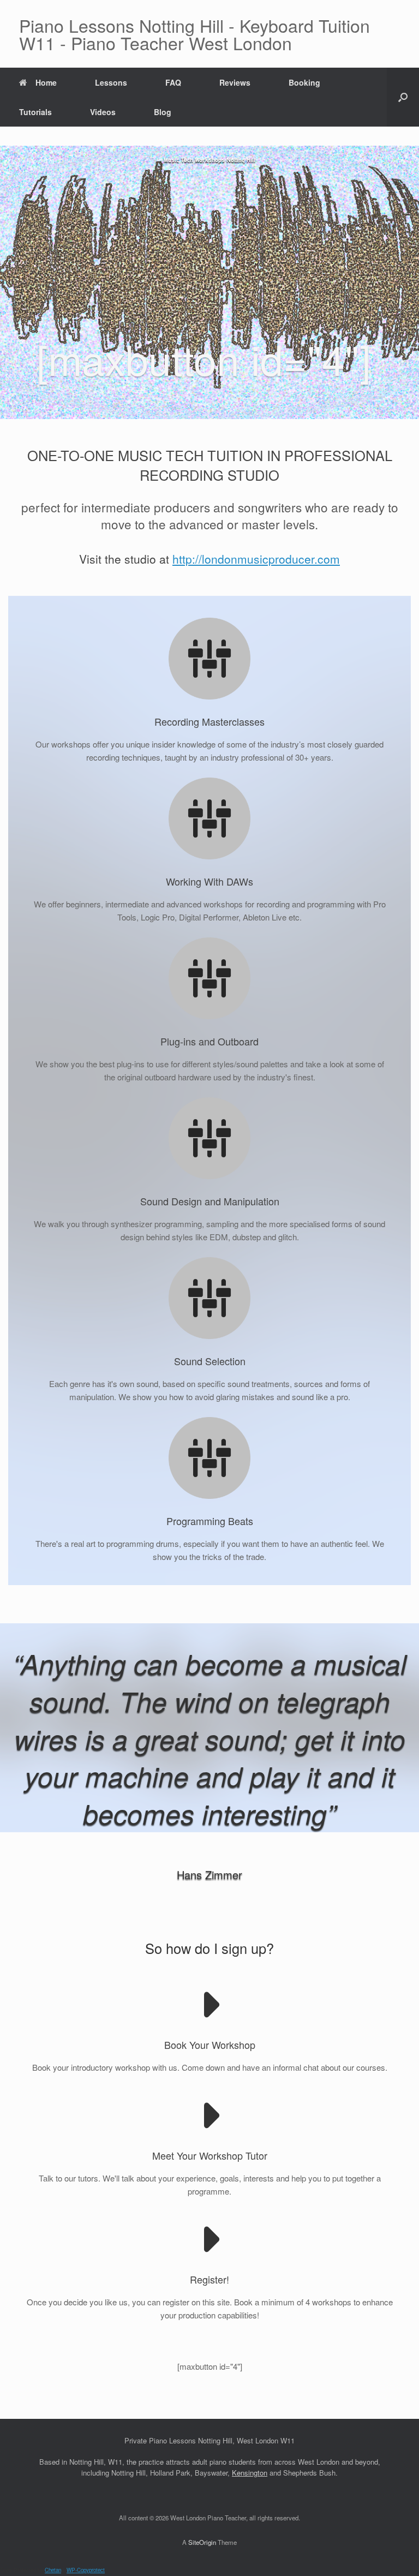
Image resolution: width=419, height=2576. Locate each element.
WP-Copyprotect (86, 2570)
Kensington (250, 2473)
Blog (163, 112)
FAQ (173, 82)
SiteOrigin (202, 2542)
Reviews (235, 82)
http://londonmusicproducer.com (256, 559)
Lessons (111, 82)
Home (46, 82)
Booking (304, 82)
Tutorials (35, 112)
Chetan (53, 2570)
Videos (103, 112)
